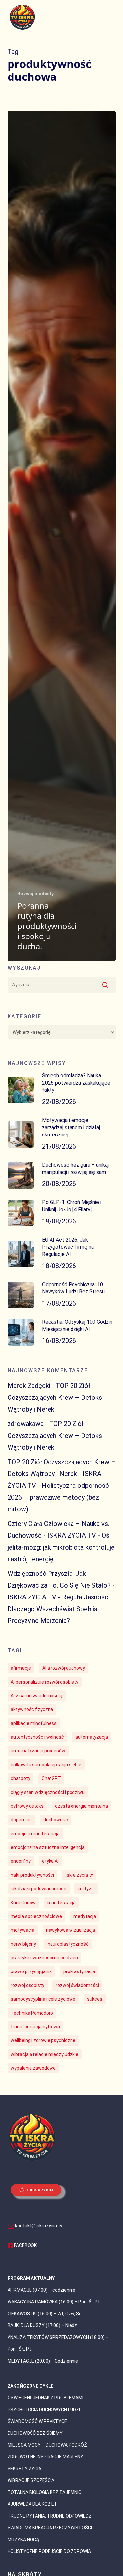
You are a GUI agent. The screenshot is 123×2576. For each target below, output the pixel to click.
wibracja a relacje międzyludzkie (45, 2054)
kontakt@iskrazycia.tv (39, 2226)
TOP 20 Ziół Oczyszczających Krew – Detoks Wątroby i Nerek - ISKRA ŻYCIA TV (61, 1474)
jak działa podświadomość (39, 1889)
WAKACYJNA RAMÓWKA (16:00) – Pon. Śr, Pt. (54, 2302)
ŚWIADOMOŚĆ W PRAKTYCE (37, 2421)
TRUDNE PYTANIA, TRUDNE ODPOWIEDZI (50, 2516)
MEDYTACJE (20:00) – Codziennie (43, 2361)
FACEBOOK (25, 2245)
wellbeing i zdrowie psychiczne (43, 2040)
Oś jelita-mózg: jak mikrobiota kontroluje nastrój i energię (61, 1547)
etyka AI (50, 1861)
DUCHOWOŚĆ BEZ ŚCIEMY (35, 2433)
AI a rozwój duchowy (64, 1668)
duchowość (56, 1820)
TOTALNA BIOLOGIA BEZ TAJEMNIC (44, 2492)
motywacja (23, 1930)
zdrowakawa (26, 1424)
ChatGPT (51, 1778)
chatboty (20, 1778)
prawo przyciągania (31, 1971)
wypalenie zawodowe (33, 2068)
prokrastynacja (79, 1971)
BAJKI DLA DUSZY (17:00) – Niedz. (43, 2325)
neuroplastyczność (68, 1944)
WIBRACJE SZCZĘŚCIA (31, 2480)
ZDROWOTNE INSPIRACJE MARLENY (45, 2457)
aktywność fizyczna (32, 1709)
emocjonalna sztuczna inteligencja (48, 1847)
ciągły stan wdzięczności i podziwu (48, 1792)
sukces (95, 1999)
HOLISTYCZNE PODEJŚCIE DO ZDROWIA (49, 2551)
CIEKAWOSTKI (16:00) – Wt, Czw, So (45, 2314)
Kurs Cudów (23, 1903)
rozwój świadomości (77, 1985)
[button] (110, 17)
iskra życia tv (79, 1875)
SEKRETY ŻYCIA (24, 2469)
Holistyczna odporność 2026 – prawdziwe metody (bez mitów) (58, 1497)
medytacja (85, 1916)
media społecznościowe (36, 1916)
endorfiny (21, 1861)
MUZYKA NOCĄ (23, 2540)
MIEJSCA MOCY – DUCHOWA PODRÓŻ (47, 2445)
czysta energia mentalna (82, 1806)
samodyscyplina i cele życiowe (43, 1999)
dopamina (21, 1820)
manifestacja (61, 1903)
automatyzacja (92, 1737)
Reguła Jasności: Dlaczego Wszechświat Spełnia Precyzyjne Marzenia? (59, 1609)
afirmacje (21, 1668)
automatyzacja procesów (38, 1751)
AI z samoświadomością (37, 1696)
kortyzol (86, 1889)
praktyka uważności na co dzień (44, 1958)
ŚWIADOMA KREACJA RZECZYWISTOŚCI (50, 2528)
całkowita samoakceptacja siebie (46, 1765)
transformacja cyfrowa (35, 2027)
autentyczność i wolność (37, 1737)
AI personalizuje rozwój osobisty (45, 1682)
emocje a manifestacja (35, 1834)
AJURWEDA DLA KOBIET (32, 2504)
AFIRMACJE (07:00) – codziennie (41, 2290)
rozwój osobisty (28, 1985)
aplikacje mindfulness (34, 1723)
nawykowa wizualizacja (71, 1930)
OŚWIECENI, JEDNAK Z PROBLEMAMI (45, 2398)
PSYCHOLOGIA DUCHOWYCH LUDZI (44, 2410)
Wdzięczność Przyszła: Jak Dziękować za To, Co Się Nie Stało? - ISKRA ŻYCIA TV (61, 1585)
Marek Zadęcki (29, 1386)
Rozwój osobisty (36, 894)
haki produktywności (32, 1875)
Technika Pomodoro (32, 2013)
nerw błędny (23, 1944)
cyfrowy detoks (27, 1806)
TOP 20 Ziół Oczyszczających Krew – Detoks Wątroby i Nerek (55, 1398)
